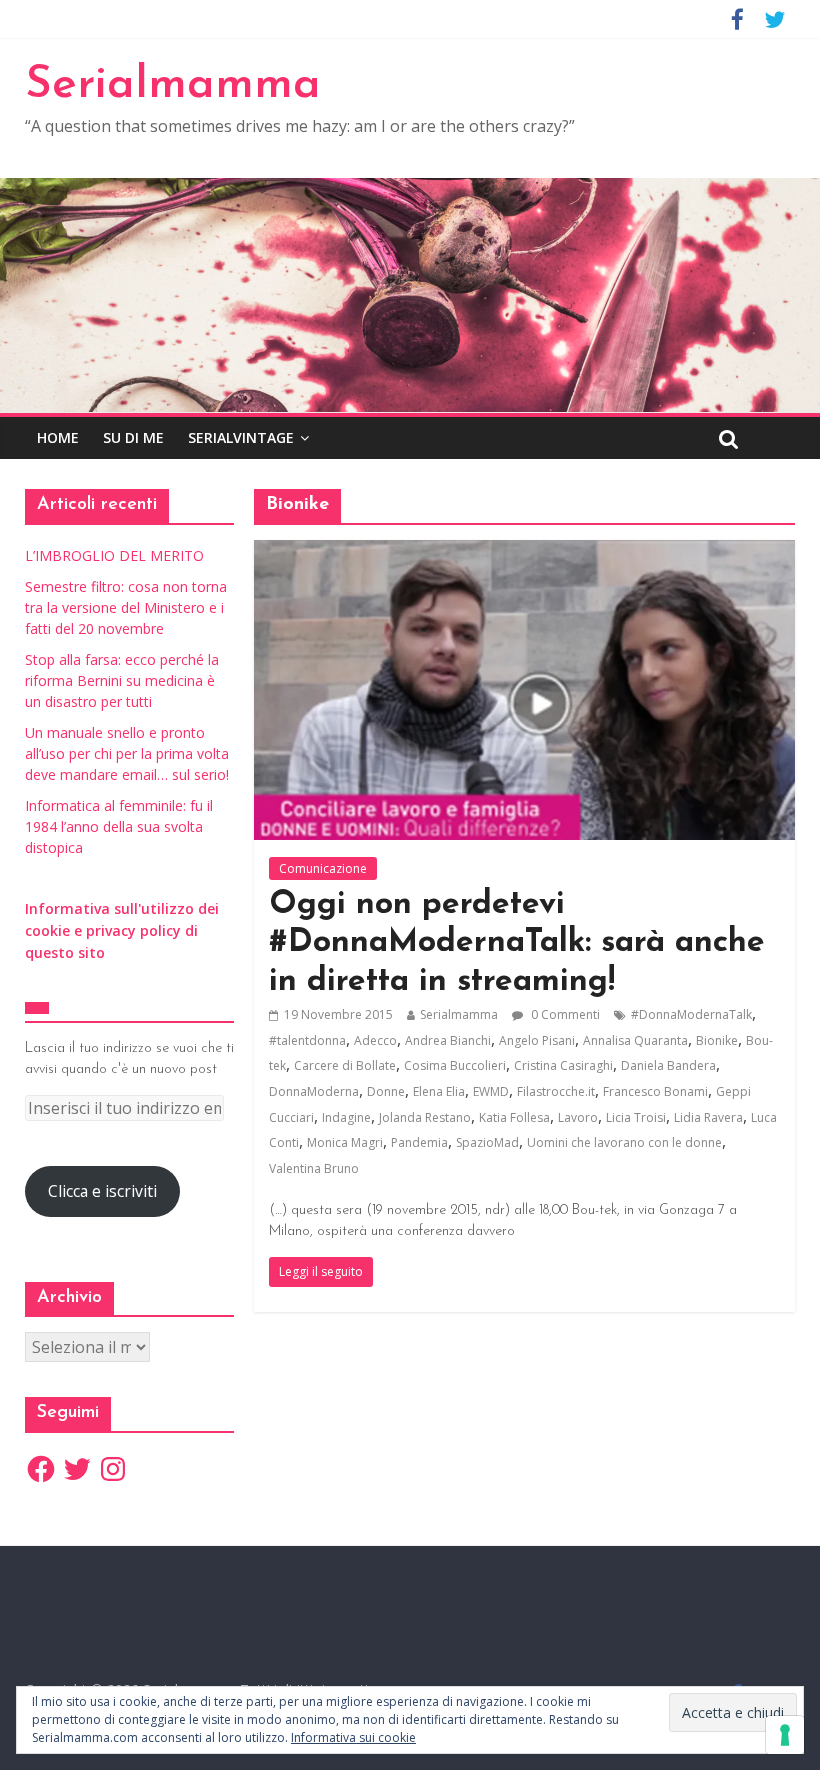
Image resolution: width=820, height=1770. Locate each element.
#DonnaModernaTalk (691, 1014)
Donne (386, 1091)
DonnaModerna (314, 1091)
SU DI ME (133, 437)
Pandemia (419, 1142)
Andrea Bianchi (448, 1040)
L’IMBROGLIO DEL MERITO (114, 555)
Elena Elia (439, 1091)
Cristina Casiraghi (563, 1065)
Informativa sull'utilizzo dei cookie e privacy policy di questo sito (122, 931)
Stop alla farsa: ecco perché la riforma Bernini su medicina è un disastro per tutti (122, 680)
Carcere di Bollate (345, 1065)
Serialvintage (241, 437)
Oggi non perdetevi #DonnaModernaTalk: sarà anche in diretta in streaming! (517, 943)
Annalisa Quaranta (635, 1040)
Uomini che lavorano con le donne (624, 1142)
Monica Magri (345, 1142)
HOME (58, 437)
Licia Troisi (636, 1117)
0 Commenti (564, 1014)
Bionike (717, 1040)
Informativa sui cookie (353, 1737)
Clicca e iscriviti (102, 1191)
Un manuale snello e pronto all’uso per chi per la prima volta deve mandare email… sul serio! (127, 753)
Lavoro (578, 1117)
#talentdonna (307, 1040)
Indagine (346, 1117)
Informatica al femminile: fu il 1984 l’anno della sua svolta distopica (119, 826)
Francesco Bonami (655, 1091)
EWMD (491, 1091)
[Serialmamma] (410, 190)
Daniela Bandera (668, 1065)
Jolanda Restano (425, 1117)
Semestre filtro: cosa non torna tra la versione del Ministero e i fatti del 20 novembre (126, 607)
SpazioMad (487, 1142)
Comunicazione (323, 868)
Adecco (375, 1040)
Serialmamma (173, 85)
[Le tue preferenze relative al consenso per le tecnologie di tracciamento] (785, 1735)
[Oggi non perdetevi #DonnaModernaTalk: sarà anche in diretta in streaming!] (524, 552)
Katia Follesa (514, 1117)
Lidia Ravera (708, 1117)
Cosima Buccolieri (455, 1065)
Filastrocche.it (556, 1091)
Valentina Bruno (314, 1168)
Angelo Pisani (537, 1040)
